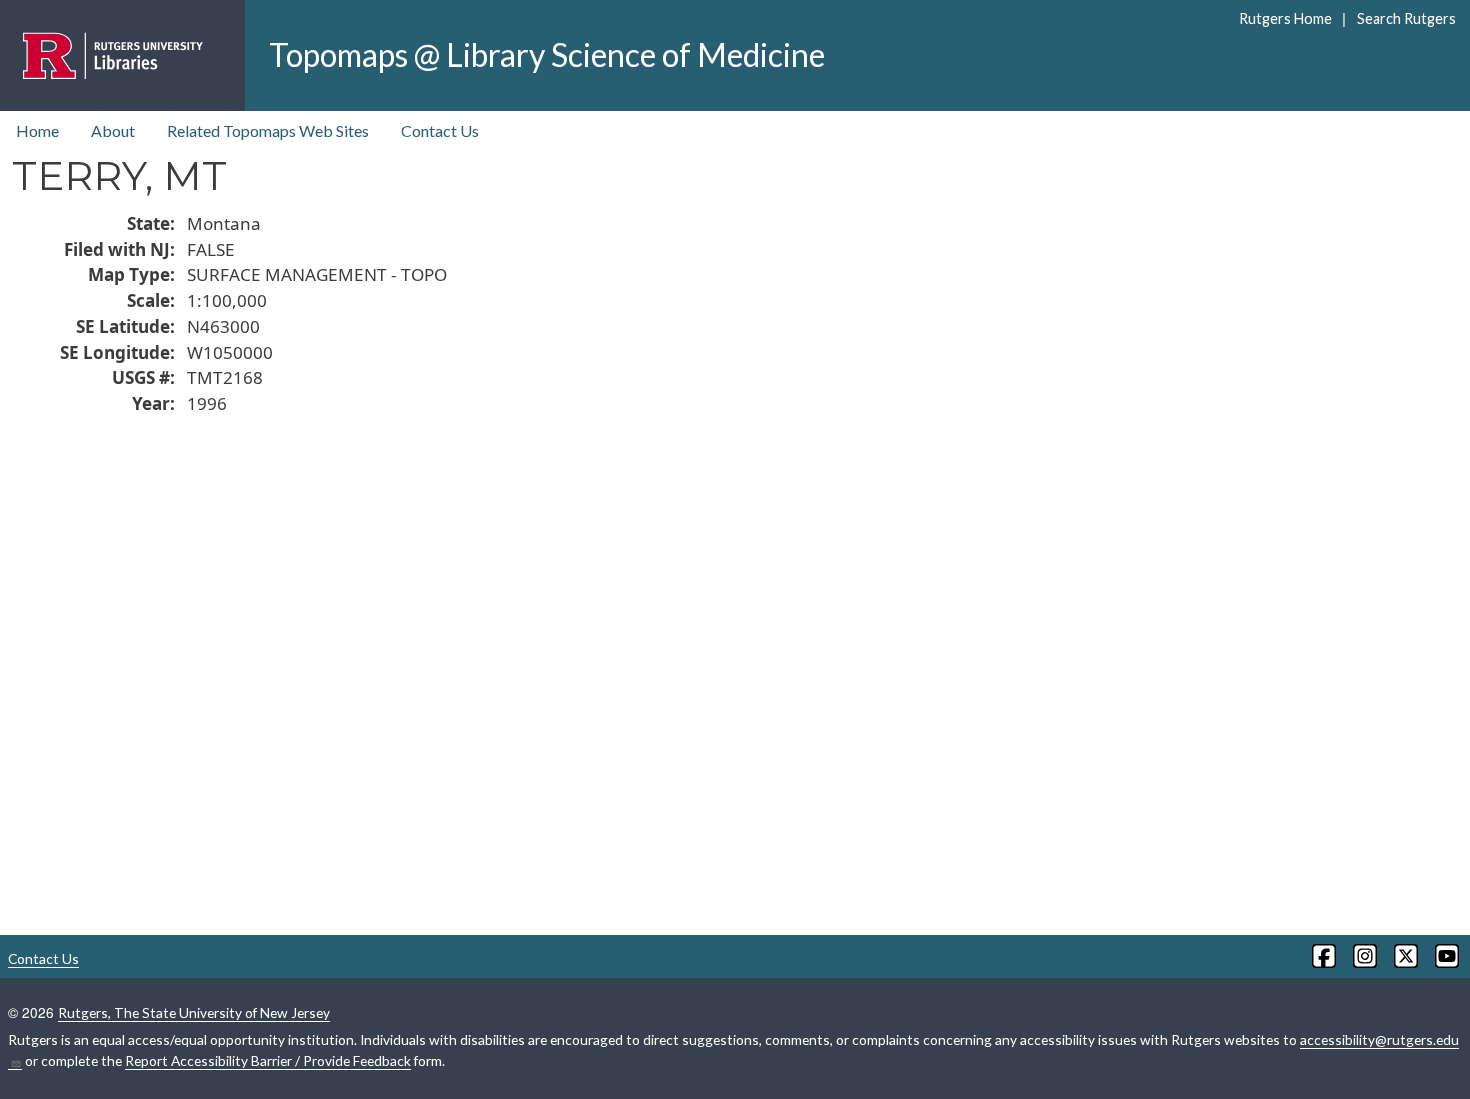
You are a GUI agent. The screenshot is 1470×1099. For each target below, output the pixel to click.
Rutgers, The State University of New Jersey (194, 1012)
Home (37, 130)
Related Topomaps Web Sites (268, 130)
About (113, 130)
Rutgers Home (1285, 18)
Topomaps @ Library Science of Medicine (547, 54)
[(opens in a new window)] (1322, 956)
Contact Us (440, 130)
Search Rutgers (1406, 18)
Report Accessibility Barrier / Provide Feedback (268, 1060)
